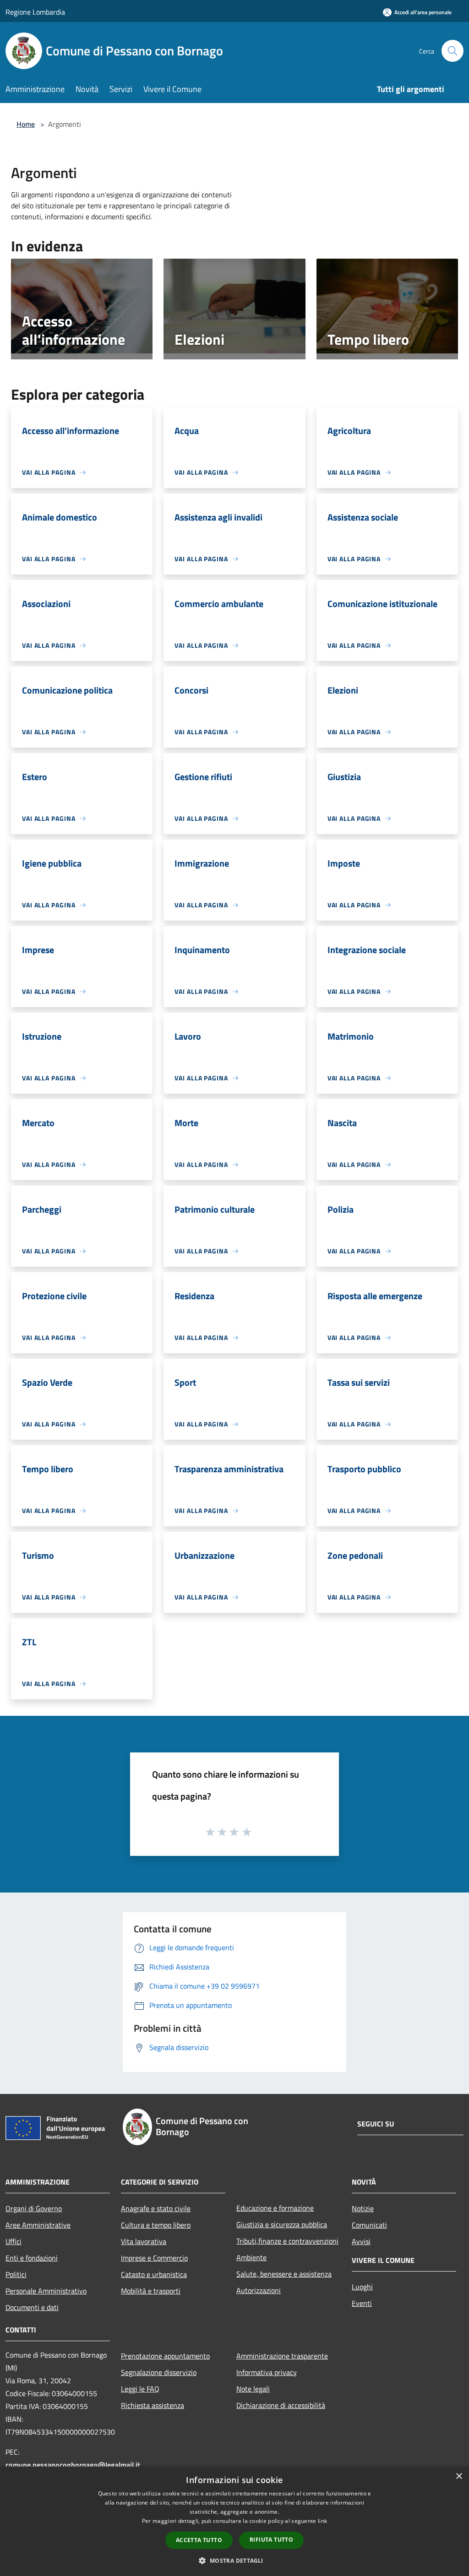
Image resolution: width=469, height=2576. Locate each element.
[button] (234, 2560)
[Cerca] (453, 51)
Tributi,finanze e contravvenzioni (287, 2241)
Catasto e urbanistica (154, 2274)
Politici (16, 2274)
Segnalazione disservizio (159, 2372)
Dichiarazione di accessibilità (281, 2405)
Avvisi (361, 2241)
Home (26, 124)
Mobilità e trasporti (151, 2291)
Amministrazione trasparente (282, 2356)
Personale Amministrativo (46, 2291)
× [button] (459, 2476)
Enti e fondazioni (32, 2258)
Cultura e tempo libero (156, 2225)
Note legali (253, 2389)
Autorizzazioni (259, 2290)
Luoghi (362, 2287)
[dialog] (234, 2521)
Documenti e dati (32, 2307)
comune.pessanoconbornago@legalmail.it (73, 2465)
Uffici (14, 2241)
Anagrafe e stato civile (156, 2208)
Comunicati (369, 2225)
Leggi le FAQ (140, 2389)
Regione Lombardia (35, 12)
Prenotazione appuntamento (165, 2356)
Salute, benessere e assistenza (284, 2274)
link (322, 2521)
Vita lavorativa (144, 2241)
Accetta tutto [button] (199, 2540)
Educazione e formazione (275, 2208)
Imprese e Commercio (154, 2258)
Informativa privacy (267, 2372)
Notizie (363, 2208)
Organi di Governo (34, 2208)
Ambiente (251, 2257)
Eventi (362, 2303)
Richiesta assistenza (153, 2405)
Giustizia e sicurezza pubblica (282, 2224)
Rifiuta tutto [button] (271, 2540)
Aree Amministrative (38, 2225)
